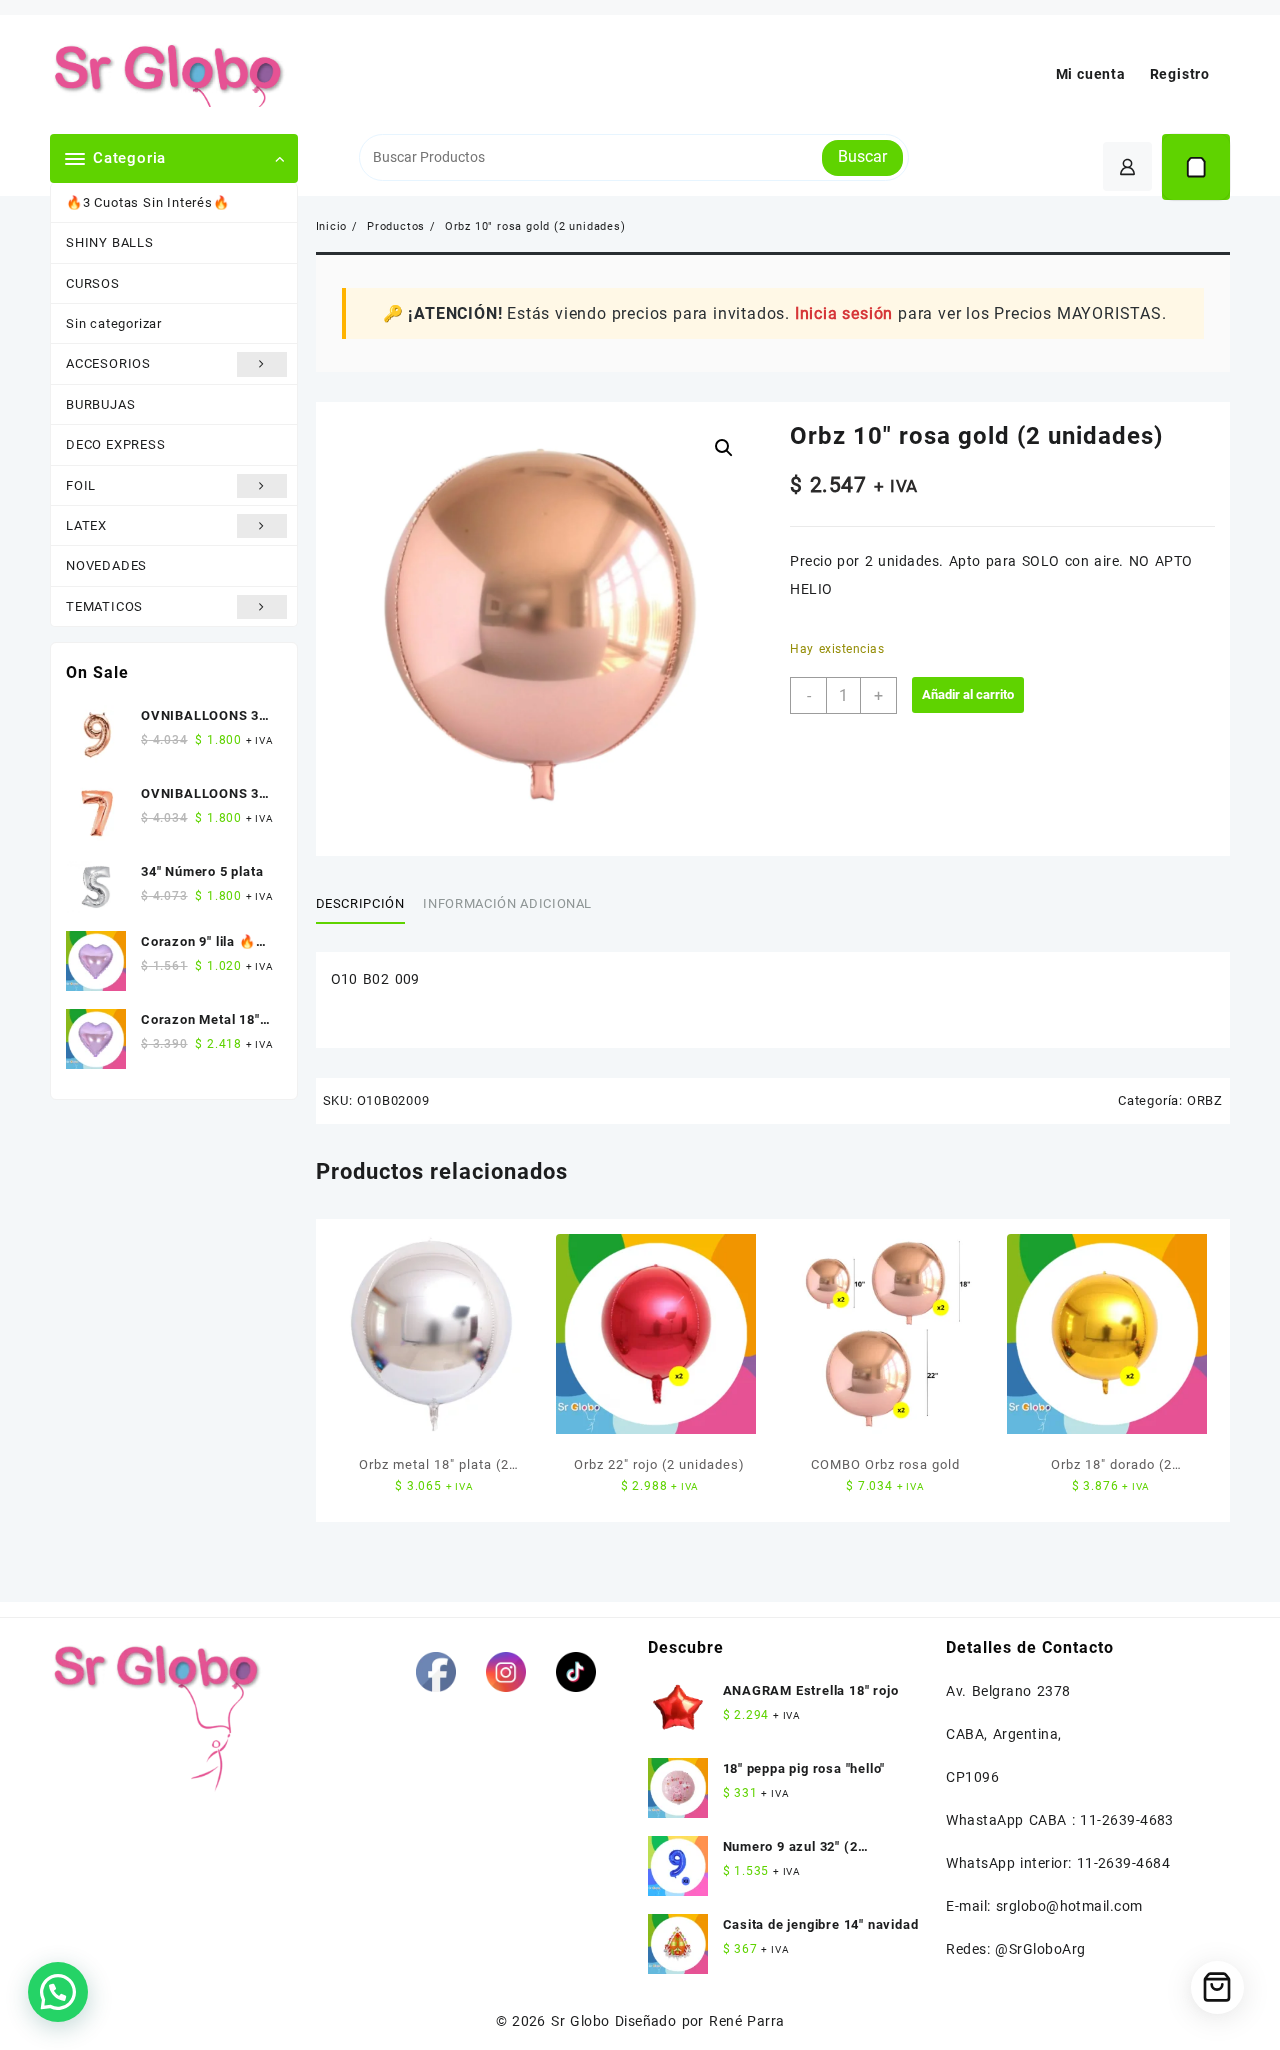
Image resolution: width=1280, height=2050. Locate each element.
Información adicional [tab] (507, 903)
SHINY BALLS (110, 242)
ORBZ (1205, 1100)
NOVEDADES (106, 565)
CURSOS (93, 283)
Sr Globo (580, 2021)
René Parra (746, 2021)
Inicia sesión (844, 313)
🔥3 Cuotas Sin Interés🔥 (148, 202)
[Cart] (1196, 167)
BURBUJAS (100, 404)
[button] (724, 448)
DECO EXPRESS (116, 444)
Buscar (862, 156)
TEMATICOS (104, 606)
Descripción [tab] (360, 903)
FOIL (81, 485)
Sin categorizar (114, 323)
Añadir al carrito (968, 694)
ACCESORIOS (108, 363)
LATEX (86, 525)
